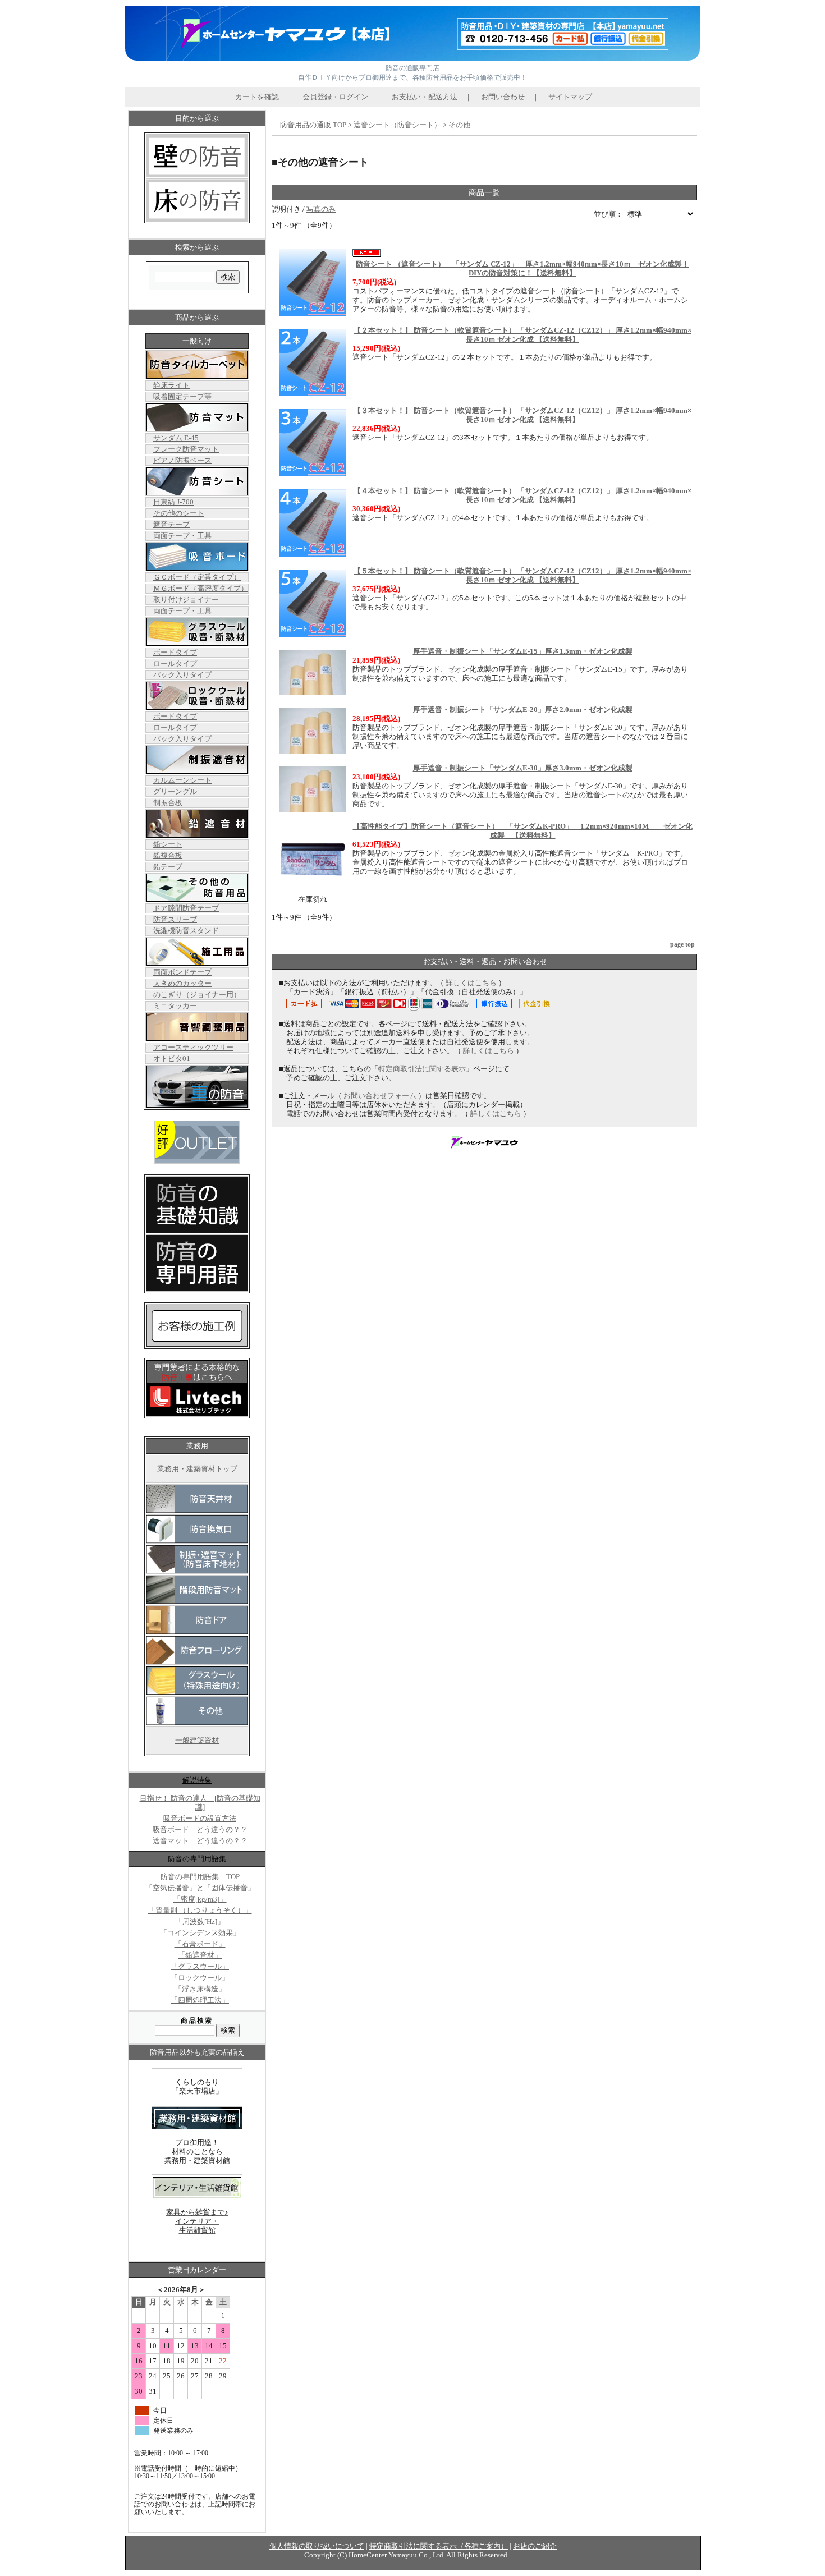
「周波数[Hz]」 (200, 1922)
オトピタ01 (172, 1059)
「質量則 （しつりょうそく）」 (200, 1911)
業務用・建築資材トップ (197, 1469)
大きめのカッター (182, 984)
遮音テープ (171, 525)
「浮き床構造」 (200, 1989)
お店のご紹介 (535, 2546)
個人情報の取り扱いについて (317, 2546)
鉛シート (168, 844)
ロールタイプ (175, 664)
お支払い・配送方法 (425, 97)
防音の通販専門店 (412, 68)
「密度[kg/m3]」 (200, 1899)
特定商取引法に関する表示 (422, 1069)
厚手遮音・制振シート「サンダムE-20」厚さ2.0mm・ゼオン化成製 (523, 710)
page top (682, 944)
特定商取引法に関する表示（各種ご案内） (439, 2546)
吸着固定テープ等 (182, 397)
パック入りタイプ (182, 675)
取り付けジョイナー (186, 600)
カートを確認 (257, 97)
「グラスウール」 (200, 1967)
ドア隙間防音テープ (186, 908)
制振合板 (168, 803)
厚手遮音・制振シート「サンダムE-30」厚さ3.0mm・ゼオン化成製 (523, 768)
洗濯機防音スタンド (186, 931)
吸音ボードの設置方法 (200, 1819)
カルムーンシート (182, 780)
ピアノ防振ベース (182, 461)
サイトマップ (570, 97)
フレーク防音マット (186, 449)
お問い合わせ (503, 97)
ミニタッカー (175, 1006)
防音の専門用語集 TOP (200, 1877)
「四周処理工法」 (200, 2000)
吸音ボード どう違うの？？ (200, 1830)
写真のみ (321, 209)
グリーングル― (179, 792)
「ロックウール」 (200, 1978)
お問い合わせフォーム (380, 1096)
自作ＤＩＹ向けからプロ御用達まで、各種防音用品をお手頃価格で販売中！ (412, 77)
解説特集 (197, 1780)
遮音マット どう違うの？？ (200, 1841)
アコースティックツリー (193, 1048)
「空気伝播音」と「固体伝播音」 (200, 1888)
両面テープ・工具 (182, 536)
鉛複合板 (168, 856)
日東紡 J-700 (173, 502)
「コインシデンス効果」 (200, 1933)
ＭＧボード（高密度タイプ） (201, 589)
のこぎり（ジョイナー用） (197, 995)
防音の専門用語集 (197, 1859)
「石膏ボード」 (200, 1944)
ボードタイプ (175, 653)
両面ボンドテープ (182, 972)
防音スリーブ (175, 920)
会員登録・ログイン (335, 97)
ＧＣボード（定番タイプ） (197, 577)
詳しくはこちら (471, 983)
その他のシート (179, 513)
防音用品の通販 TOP (313, 125)
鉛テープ (168, 867)
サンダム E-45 (176, 438)
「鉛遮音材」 (200, 1955)
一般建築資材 (197, 1741)
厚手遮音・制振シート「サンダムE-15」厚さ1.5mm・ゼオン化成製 (523, 651)
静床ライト (171, 385)
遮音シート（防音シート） (397, 125)
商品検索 (197, 2021)
